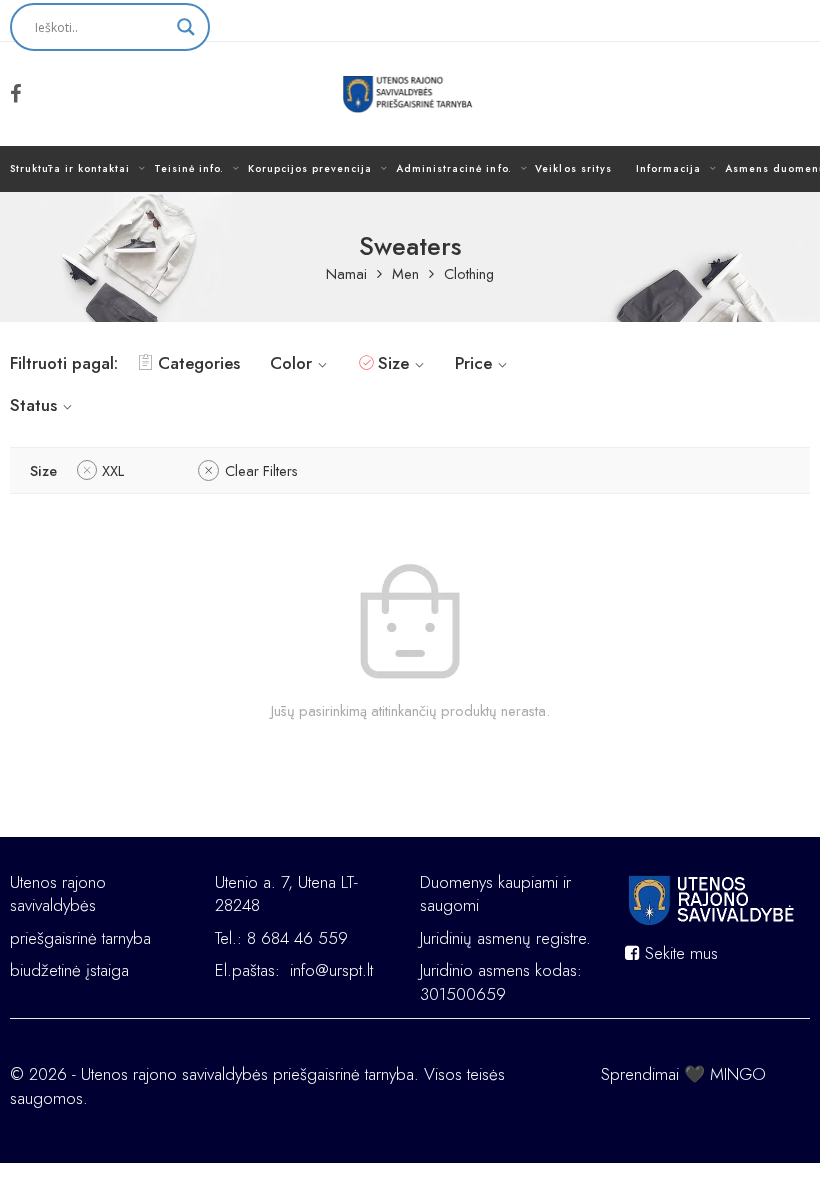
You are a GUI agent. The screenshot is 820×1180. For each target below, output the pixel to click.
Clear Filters (261, 470)
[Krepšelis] (781, 94)
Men (405, 274)
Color (291, 363)
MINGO (738, 1074)
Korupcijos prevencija (310, 168)
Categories (199, 363)
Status (33, 405)
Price (473, 363)
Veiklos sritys (573, 168)
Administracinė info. (453, 168)
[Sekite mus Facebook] (16, 94)
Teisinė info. (189, 168)
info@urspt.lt (331, 970)
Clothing (469, 274)
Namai (346, 274)
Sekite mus (679, 953)
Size (393, 363)
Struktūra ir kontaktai (70, 168)
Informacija (668, 168)
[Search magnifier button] (186, 27)
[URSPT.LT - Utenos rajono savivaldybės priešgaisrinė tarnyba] (410, 94)
